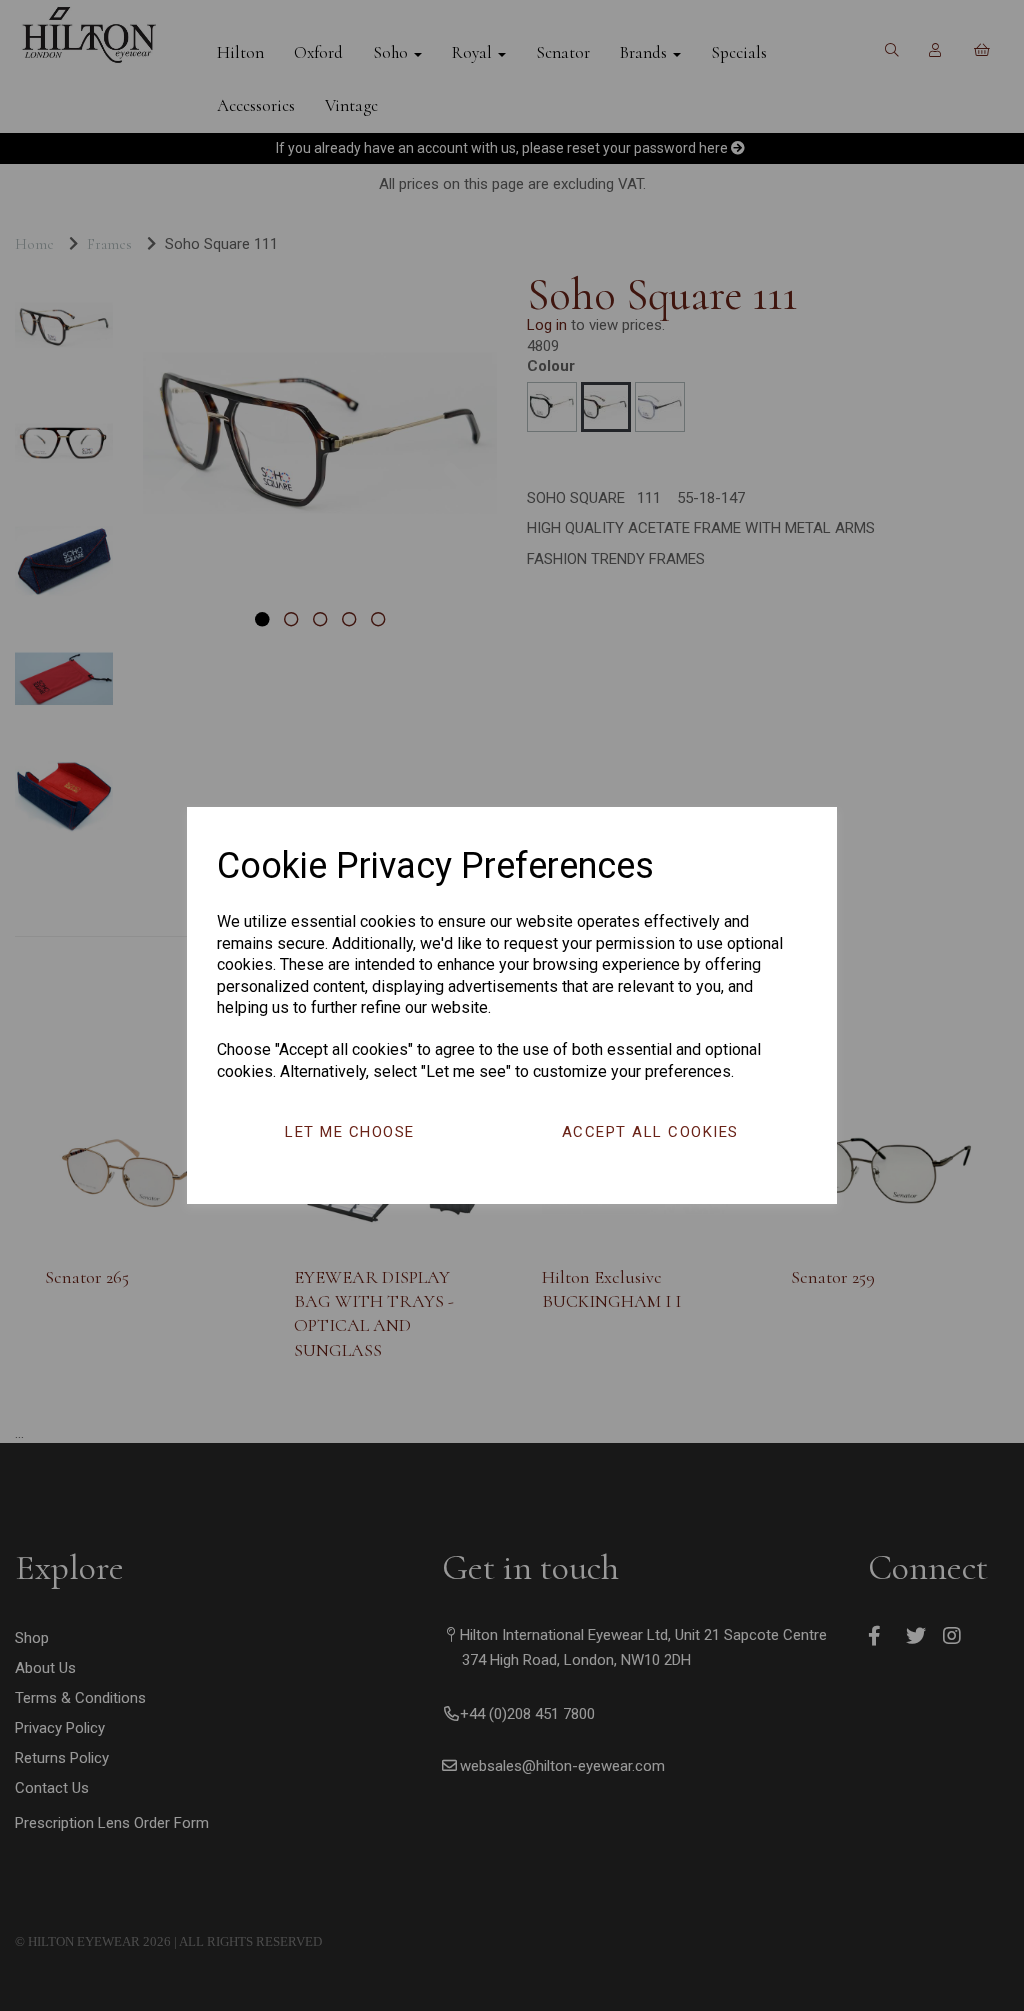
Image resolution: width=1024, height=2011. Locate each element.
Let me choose (350, 1132)
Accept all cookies (650, 1132)
